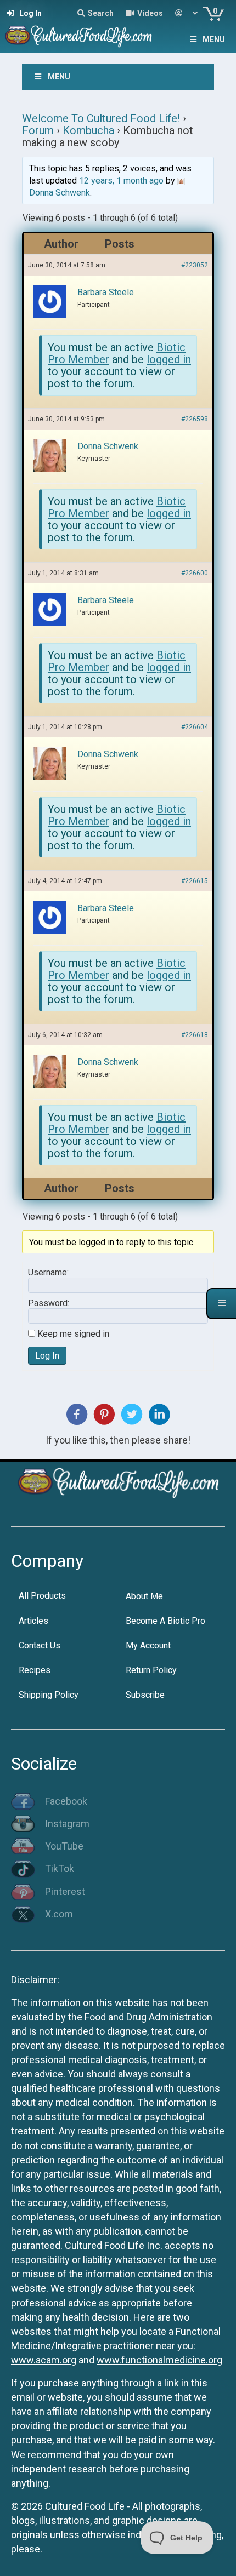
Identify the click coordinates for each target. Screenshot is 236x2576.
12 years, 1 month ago (121, 181)
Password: (49, 1303)
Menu (214, 39)
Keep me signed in (73, 1334)
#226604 (195, 727)
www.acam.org (44, 2360)
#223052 (195, 265)
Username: (48, 1273)
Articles (33, 1621)
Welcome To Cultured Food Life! (101, 118)
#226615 (195, 881)
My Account (148, 1645)
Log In (47, 1356)
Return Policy (151, 1670)
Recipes (35, 1670)
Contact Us (40, 1645)
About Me (144, 1596)
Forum (38, 130)
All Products (42, 1596)
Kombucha (88, 130)
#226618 (195, 1035)
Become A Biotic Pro (165, 1621)
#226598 (195, 419)
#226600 (195, 573)
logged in (169, 359)
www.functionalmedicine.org (159, 2360)
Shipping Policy (49, 1695)
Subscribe (145, 1695)
